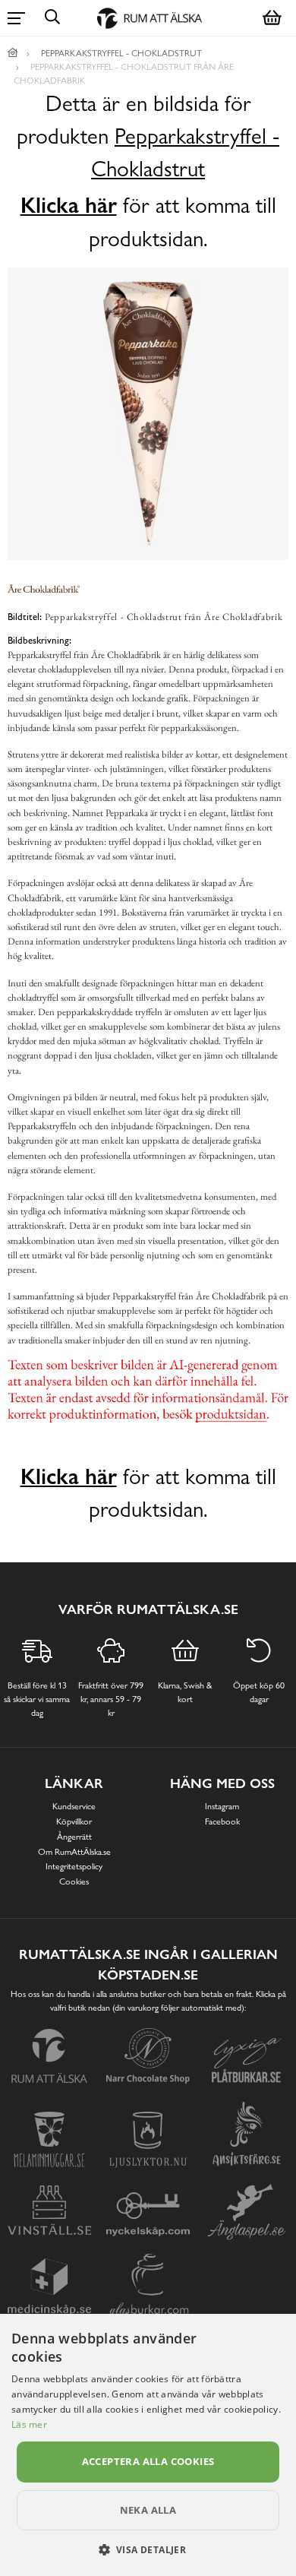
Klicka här (69, 205)
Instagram (222, 1806)
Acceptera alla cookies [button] (148, 2461)
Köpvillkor (74, 1821)
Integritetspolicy (74, 1866)
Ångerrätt (74, 1837)
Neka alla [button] (148, 2510)
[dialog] (148, 2445)
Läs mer (29, 2424)
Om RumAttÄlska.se (74, 1852)
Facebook (222, 1821)
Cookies (74, 1881)
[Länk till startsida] (13, 53)
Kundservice (74, 1806)
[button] (148, 2549)
